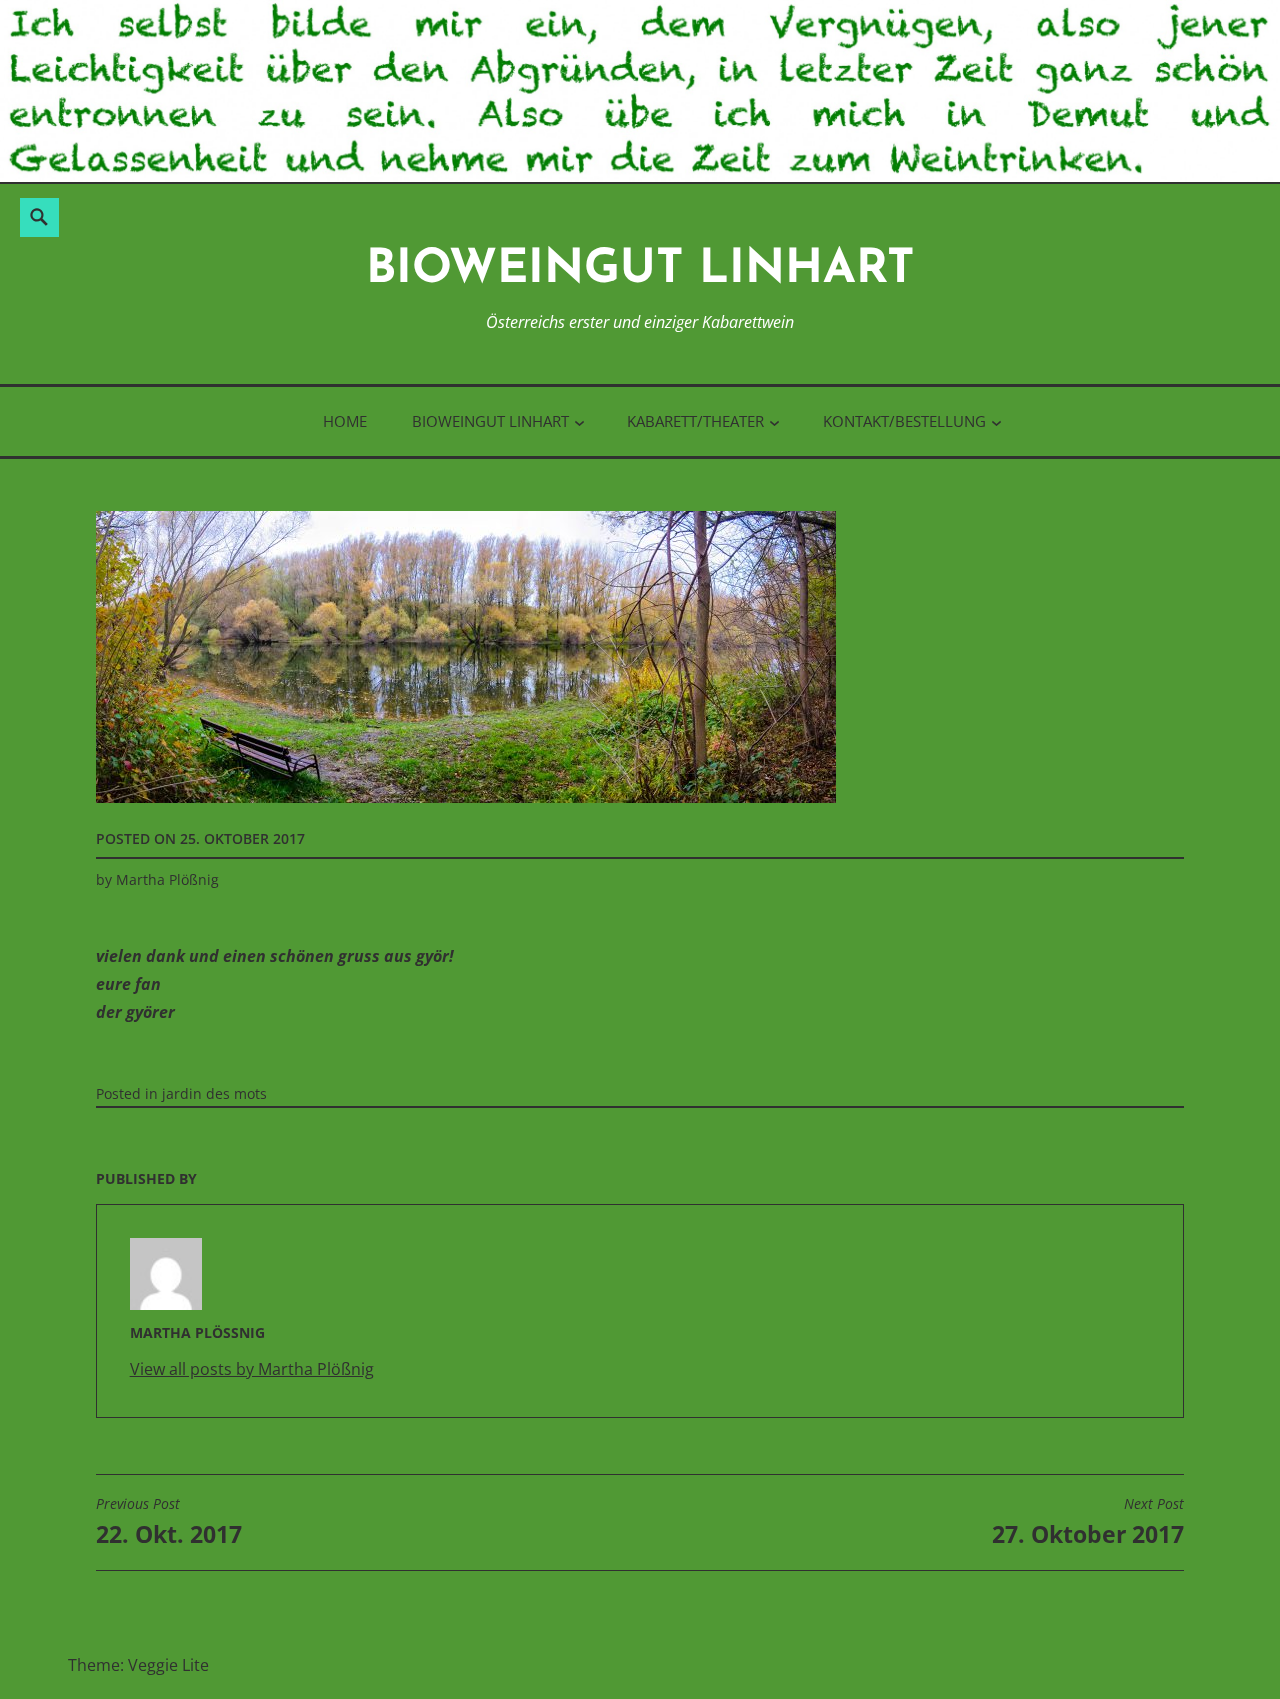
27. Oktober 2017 (1088, 1522)
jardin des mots (214, 1093)
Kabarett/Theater (695, 421)
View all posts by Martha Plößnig (252, 1369)
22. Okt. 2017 (169, 1522)
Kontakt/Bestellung (904, 421)
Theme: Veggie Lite (138, 1665)
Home (345, 421)
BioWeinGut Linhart (640, 270)
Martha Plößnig (167, 879)
